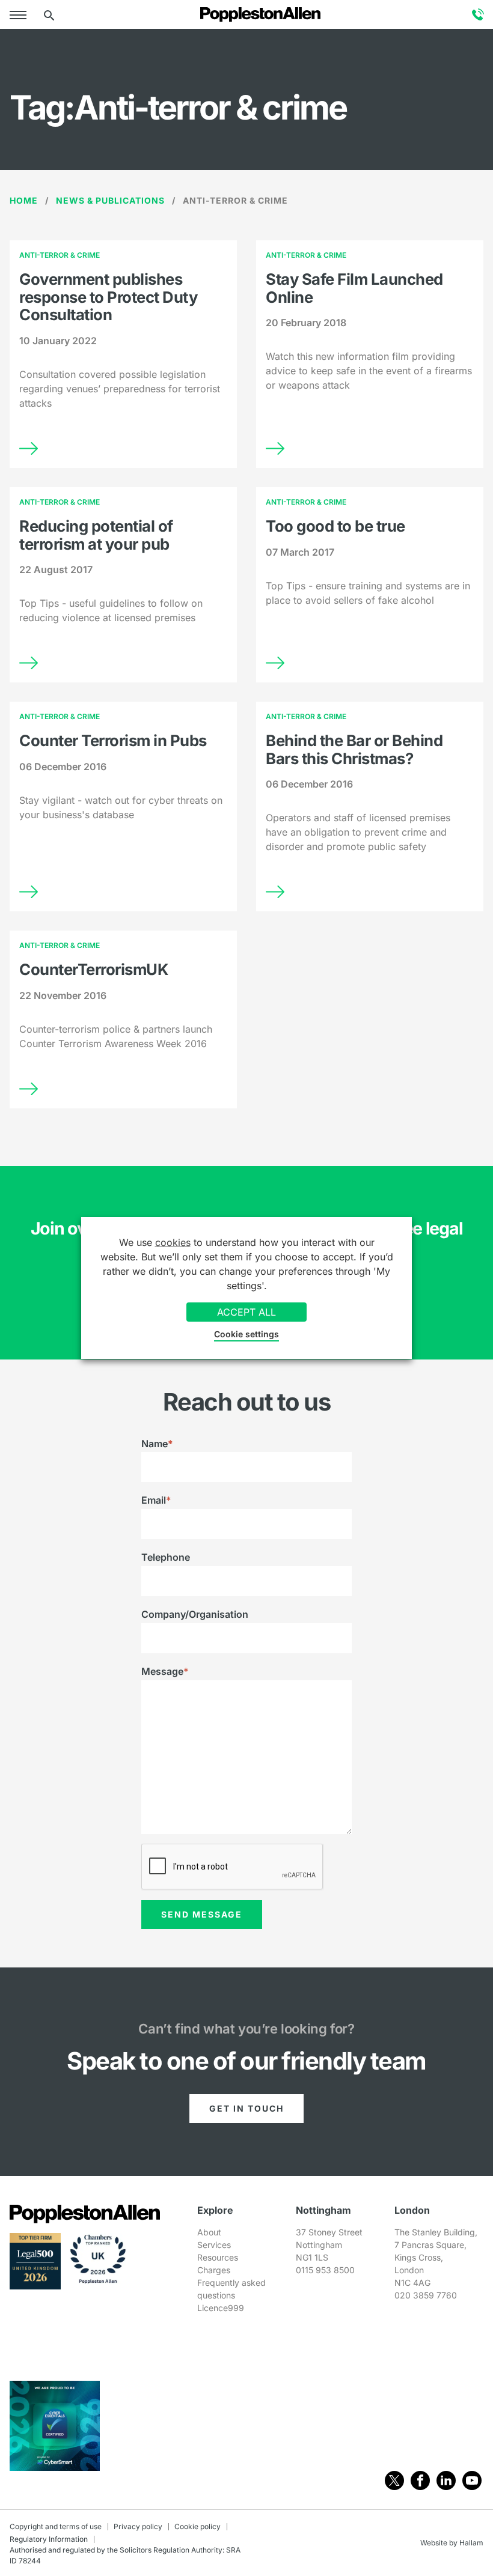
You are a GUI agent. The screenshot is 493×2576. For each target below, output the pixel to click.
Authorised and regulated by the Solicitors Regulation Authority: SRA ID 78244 (125, 2555)
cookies (173, 1242)
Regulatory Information (49, 2539)
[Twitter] (394, 2480)
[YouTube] (472, 2480)
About (209, 2232)
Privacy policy (138, 2526)
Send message (202, 1914)
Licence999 (221, 2308)
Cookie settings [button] (246, 1334)
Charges (214, 2270)
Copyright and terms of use (56, 2526)
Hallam (471, 2543)
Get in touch (246, 2108)
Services (214, 2245)
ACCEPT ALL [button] (246, 1312)
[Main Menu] (20, 14)
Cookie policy (198, 2526)
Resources (218, 2257)
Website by (439, 2543)
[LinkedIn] (446, 2480)
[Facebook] (420, 2480)
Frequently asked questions (231, 2289)
